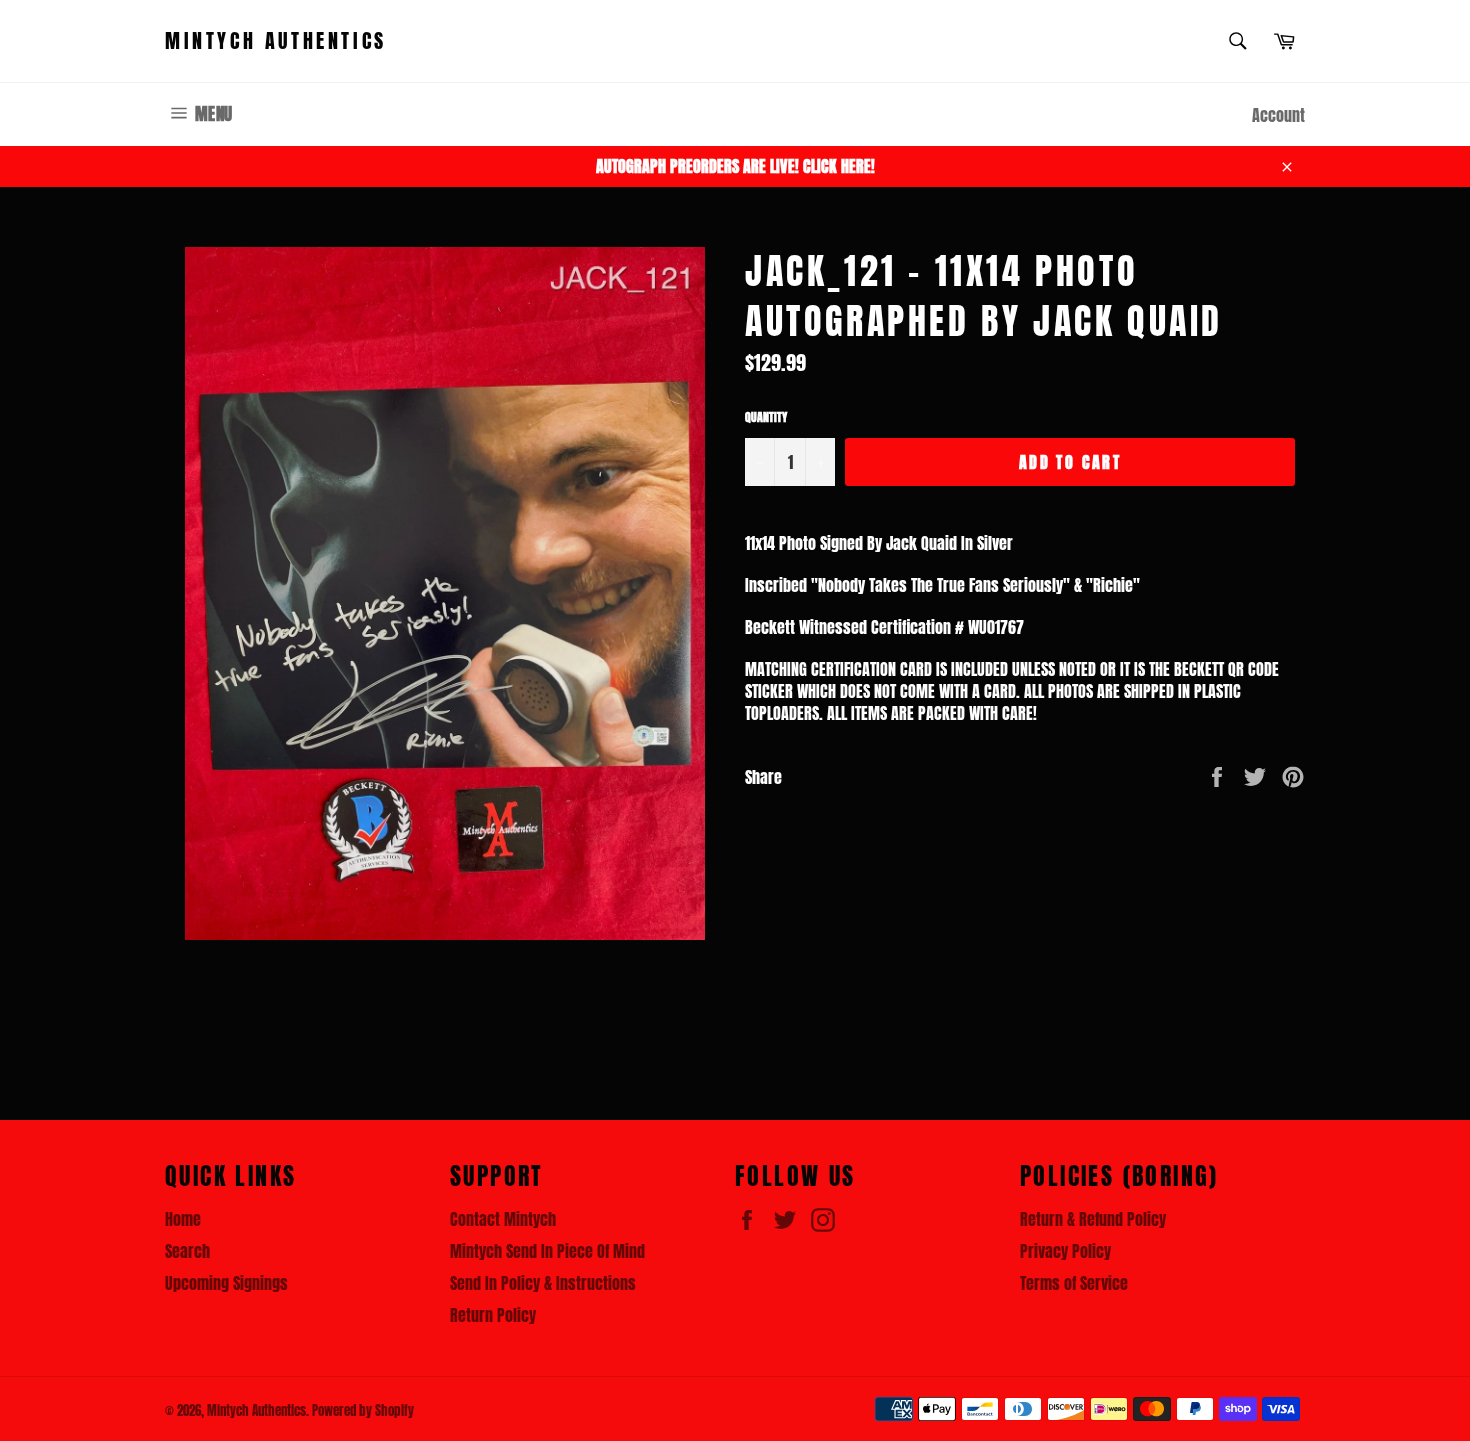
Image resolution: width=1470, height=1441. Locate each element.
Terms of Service (1074, 1283)
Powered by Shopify (363, 1410)
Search (187, 1251)
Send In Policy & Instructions (543, 1283)
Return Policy (493, 1315)
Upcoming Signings (226, 1283)
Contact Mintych (503, 1219)
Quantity (766, 417)
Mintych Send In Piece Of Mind (547, 1251)
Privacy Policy (1065, 1251)
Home (183, 1219)
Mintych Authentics (276, 41)
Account (1278, 115)
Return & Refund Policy (1093, 1219)
